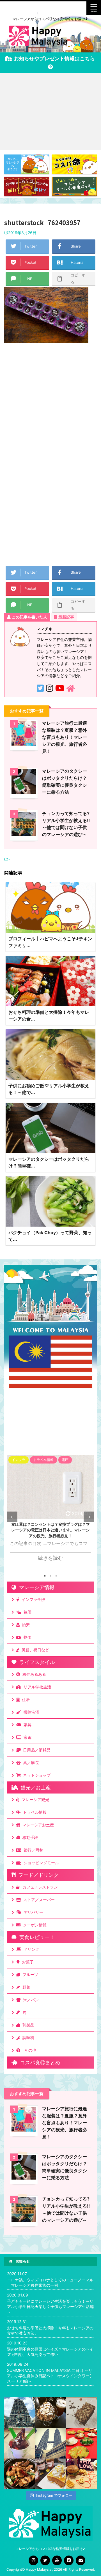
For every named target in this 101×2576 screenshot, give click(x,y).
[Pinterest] (69, 2560)
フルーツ (29, 1974)
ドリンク (30, 1949)
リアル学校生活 (36, 1687)
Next (89, 1517)
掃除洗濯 (30, 1712)
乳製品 (27, 2025)
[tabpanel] (50, 1512)
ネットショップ (36, 1775)
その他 (29, 2050)
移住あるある (33, 1674)
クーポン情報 (34, 1925)
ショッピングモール (40, 1863)
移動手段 (29, 1837)
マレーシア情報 (35, 1587)
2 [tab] (50, 1576)
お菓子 (27, 1962)
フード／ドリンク (37, 1875)
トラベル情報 (34, 1812)
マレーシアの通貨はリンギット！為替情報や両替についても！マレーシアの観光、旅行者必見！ (50, 1530)
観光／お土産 (34, 1787)
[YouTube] (57, 2560)
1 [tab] (45, 1576)
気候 (26, 1612)
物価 (26, 1637)
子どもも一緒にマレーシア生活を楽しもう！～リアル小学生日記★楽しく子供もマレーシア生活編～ (50, 2306)
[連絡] (81, 2560)
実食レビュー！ (36, 1937)
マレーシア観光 (34, 1800)
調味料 (27, 2038)
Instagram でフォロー (54, 2495)
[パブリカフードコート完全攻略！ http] (20, 2474)
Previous (12, 1517)
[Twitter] (45, 2560)
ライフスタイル (36, 1662)
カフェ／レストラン (39, 1887)
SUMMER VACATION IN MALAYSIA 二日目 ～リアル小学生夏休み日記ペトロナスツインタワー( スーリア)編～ (50, 2376)
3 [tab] (56, 1576)
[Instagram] (33, 2560)
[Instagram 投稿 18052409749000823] (50, 2474)
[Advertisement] (50, 112)
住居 (25, 1699)
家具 (26, 1725)
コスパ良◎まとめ (39, 2063)
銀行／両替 (32, 1850)
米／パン (30, 2000)
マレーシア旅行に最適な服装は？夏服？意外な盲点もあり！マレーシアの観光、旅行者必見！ (65, 737)
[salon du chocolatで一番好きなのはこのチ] (50, 2412)
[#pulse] (81, 2474)
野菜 (25, 1987)
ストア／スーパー (38, 1900)
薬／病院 (30, 1763)
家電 (26, 1737)
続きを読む (50, 1558)
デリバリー (32, 1912)
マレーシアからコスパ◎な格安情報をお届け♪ (51, 2549)
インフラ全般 (32, 1599)
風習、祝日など (34, 1650)
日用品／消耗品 (36, 1750)
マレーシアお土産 (37, 1825)
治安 (25, 1625)
